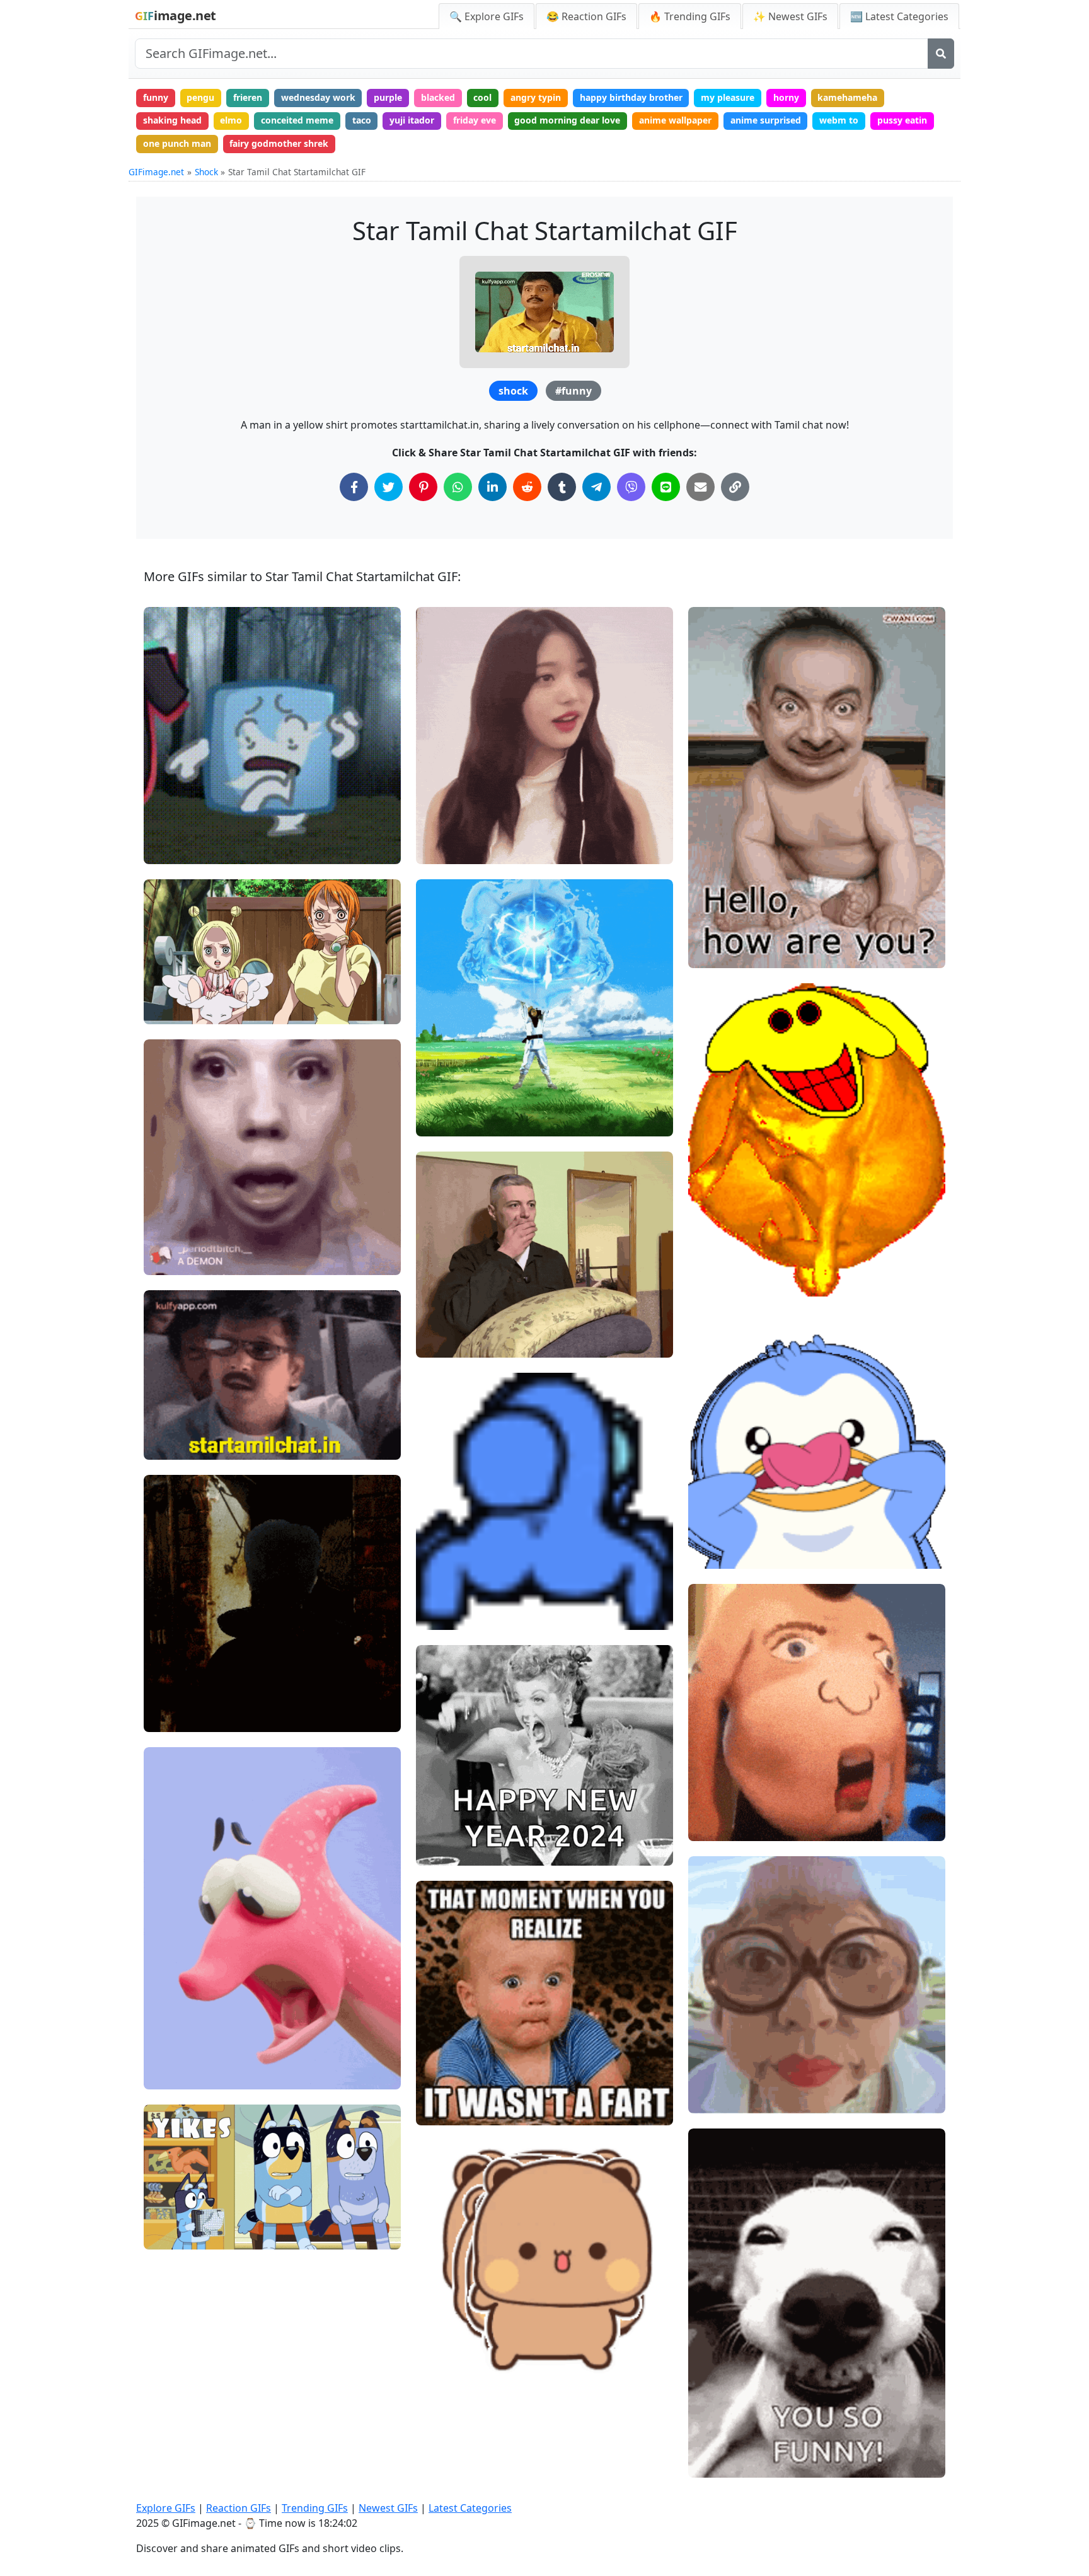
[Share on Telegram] (596, 487)
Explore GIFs (166, 2508)
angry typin (536, 97)
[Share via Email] (700, 487)
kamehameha (847, 97)
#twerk (442, 1615)
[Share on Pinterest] (423, 487)
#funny (573, 391)
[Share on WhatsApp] (458, 487)
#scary (169, 1675)
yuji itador (412, 120)
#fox (164, 1009)
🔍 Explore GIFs (487, 16)
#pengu (715, 1512)
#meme (443, 2110)
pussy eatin (902, 120)
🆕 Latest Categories (899, 16)
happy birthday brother (631, 97)
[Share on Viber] (631, 487)
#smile (714, 1261)
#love (439, 1829)
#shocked (175, 849)
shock (513, 391)
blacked (438, 97)
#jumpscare (180, 1696)
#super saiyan (456, 1100)
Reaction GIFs (239, 2508)
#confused (449, 849)
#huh (165, 2032)
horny (786, 97)
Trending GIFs (315, 2508)
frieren (248, 97)
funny (156, 97)
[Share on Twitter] (389, 487)
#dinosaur (176, 2075)
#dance (715, 1282)
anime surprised (766, 120)
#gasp (168, 2053)
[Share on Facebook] (354, 487)
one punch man (177, 143)
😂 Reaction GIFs (586, 16)
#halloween (179, 1717)
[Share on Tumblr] (562, 487)
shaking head (172, 120)
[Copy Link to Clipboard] (735, 487)
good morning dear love (567, 120)
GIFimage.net (156, 172)
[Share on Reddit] (527, 487)
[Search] (941, 54)
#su (163, 967)
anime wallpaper (675, 120)
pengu (200, 97)
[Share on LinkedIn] (493, 487)
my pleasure (728, 97)
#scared (444, 1301)
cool (482, 97)
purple (388, 97)
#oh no (169, 2235)
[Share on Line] (666, 487)
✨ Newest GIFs (790, 16)
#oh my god (452, 1343)
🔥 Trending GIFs (690, 16)
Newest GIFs (388, 2508)
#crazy (713, 1554)
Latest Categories (470, 2508)
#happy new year (463, 1850)
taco (362, 120)
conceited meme (297, 120)
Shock (206, 172)
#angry (442, 1122)
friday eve (475, 120)
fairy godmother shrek (279, 143)
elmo (231, 120)
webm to (839, 120)
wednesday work (318, 97)
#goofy (714, 1533)
